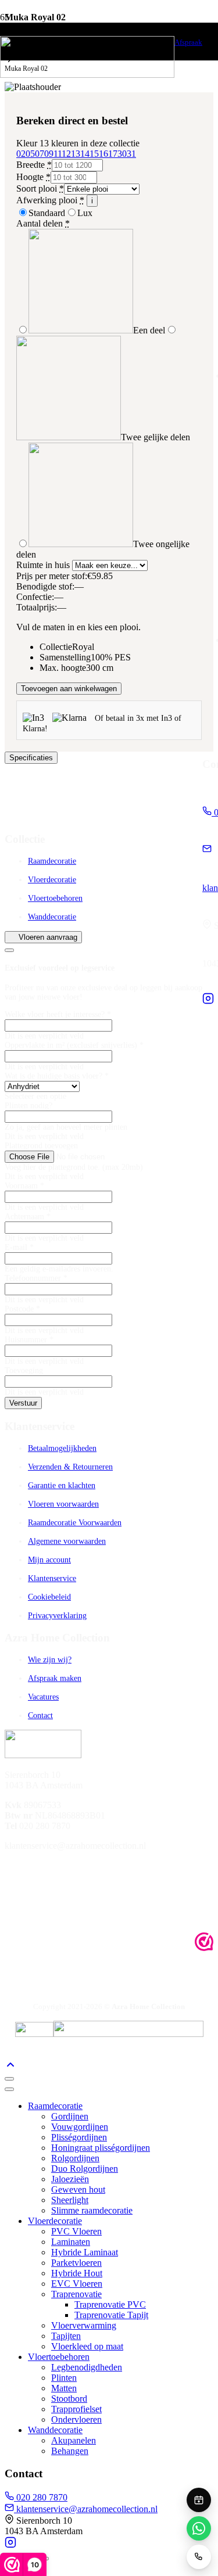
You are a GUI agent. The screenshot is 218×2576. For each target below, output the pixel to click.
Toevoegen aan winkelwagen (69, 689)
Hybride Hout (77, 2273)
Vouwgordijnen (80, 2127)
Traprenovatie (76, 2294)
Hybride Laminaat (85, 2252)
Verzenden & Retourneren (70, 1467)
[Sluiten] (9, 950)
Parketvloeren (76, 2263)
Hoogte (33, 177)
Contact (40, 1715)
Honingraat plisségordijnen (101, 2148)
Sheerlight (70, 2200)
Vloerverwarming (84, 2325)
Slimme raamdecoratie (92, 2210)
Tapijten (66, 2336)
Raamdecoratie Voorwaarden (75, 1523)
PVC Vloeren (76, 2231)
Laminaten (71, 2242)
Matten (64, 2388)
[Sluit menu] (9, 2089)
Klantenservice (52, 1578)
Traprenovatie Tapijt (111, 2315)
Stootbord (69, 2399)
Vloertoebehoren (55, 898)
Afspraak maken (55, 1678)
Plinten (64, 2378)
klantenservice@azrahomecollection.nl (86, 2509)
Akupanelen (74, 2440)
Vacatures (43, 1697)
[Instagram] (208, 1001)
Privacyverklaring (57, 1616)
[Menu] (9, 2079)
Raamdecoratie (52, 861)
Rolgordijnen (75, 2158)
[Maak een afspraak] (199, 2500)
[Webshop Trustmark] (204, 1943)
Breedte (34, 165)
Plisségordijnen (79, 2137)
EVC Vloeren (77, 2284)
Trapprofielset (76, 2409)
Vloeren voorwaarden (63, 1504)
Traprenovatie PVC (110, 2304)
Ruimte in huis (44, 565)
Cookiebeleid (49, 1597)
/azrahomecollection (57, 1867)
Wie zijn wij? (50, 1660)
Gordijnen (70, 2116)
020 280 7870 (41, 2497)
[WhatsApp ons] (199, 2528)
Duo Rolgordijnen (85, 2169)
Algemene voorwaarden (67, 1541)
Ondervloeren (76, 2419)
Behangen (70, 2451)
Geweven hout (78, 2189)
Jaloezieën (70, 2179)
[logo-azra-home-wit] (87, 75)
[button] (10, 2065)
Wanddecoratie (52, 917)
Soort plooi (40, 188)
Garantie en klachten (62, 1485)
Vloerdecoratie (52, 880)
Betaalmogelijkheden (62, 1448)
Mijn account (49, 1560)
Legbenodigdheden (87, 2367)
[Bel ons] (199, 2557)
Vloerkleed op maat (87, 2346)
